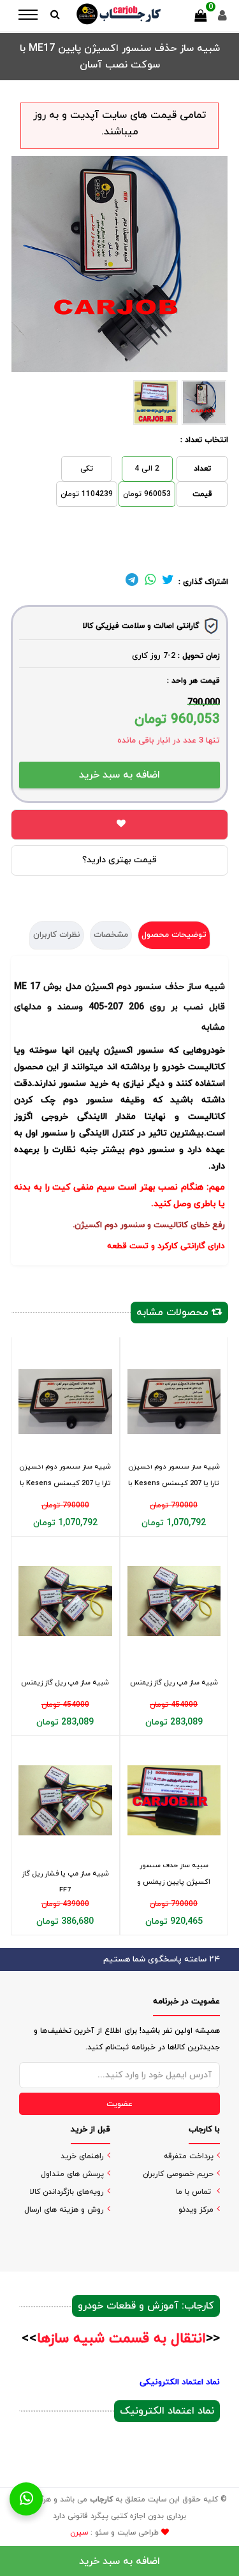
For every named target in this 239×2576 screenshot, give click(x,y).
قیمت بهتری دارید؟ (119, 860)
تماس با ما (193, 2192)
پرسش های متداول (72, 2174)
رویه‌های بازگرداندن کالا (67, 2192)
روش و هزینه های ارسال (64, 2210)
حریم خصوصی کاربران (178, 2174)
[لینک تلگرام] (132, 582)
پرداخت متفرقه (189, 2156)
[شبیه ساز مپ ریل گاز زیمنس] (65, 1601)
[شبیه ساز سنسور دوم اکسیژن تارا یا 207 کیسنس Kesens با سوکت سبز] (65, 1401)
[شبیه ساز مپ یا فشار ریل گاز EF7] (65, 1800)
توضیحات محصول (174, 935)
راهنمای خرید (82, 2156)
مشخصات (111, 935)
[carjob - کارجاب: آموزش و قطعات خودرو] (119, 14)
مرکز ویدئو (196, 2210)
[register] (222, 19)
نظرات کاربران (57, 935)
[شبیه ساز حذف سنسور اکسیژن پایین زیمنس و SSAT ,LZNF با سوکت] (174, 1800)
